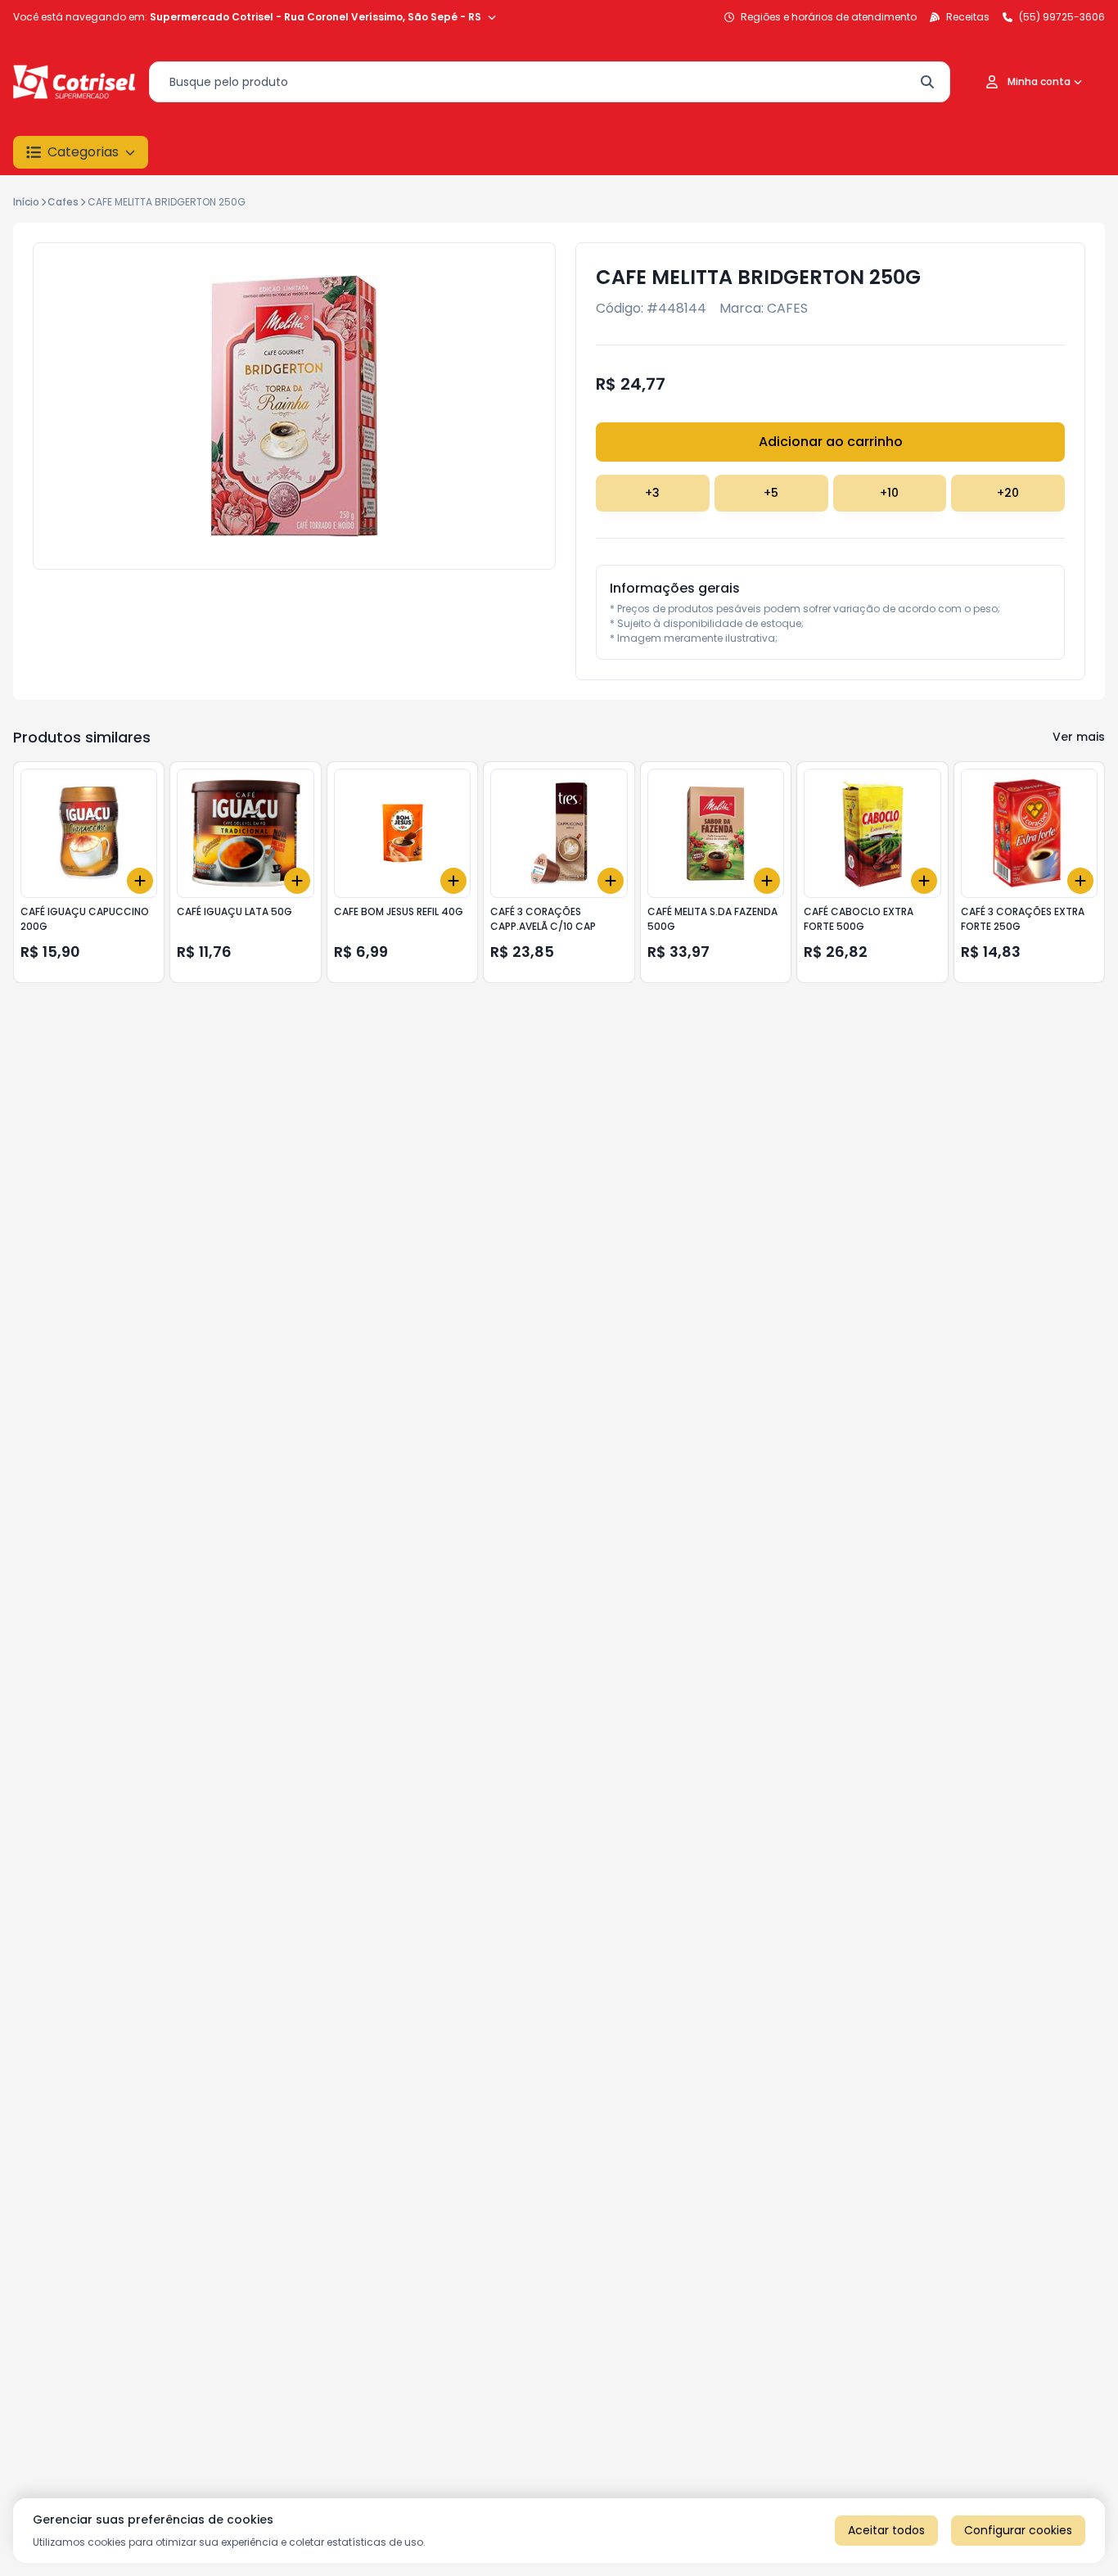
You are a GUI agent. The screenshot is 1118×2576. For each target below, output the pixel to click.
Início (26, 202)
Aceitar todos (886, 2530)
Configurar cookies (1018, 2530)
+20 (1008, 493)
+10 (889, 493)
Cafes (63, 202)
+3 (652, 493)
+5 (771, 493)
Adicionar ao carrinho (831, 442)
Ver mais (1079, 737)
